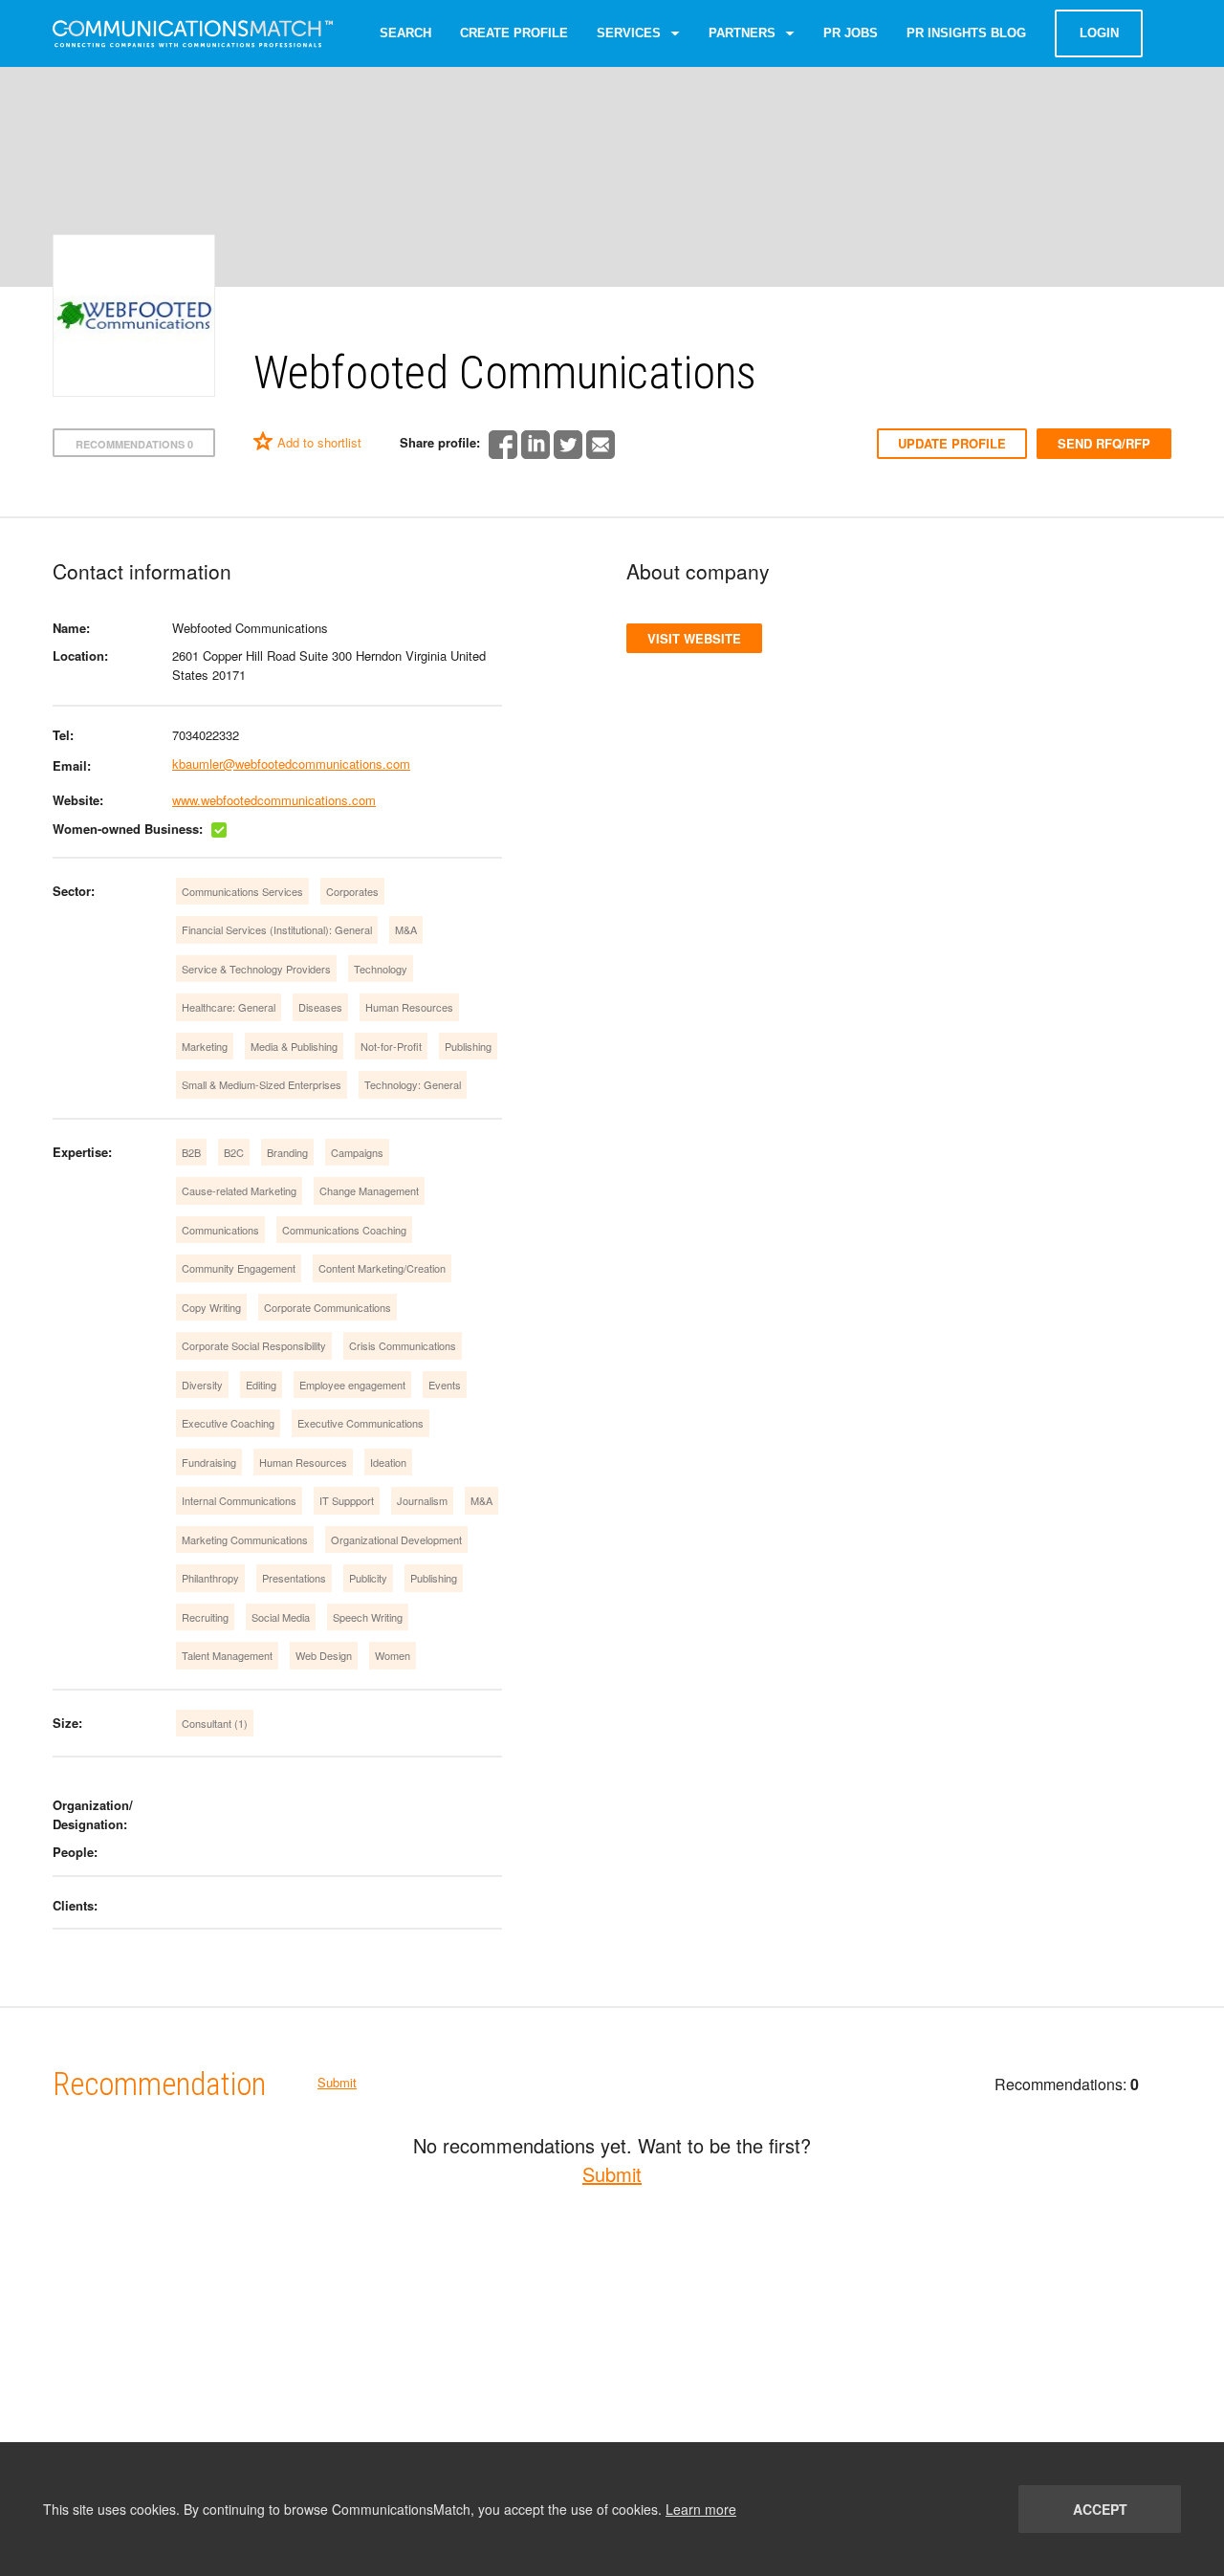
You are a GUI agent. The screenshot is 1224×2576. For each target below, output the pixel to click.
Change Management (369, 1190)
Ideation (388, 1462)
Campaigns (357, 1152)
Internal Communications (239, 1500)
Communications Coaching (344, 1230)
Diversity (202, 1385)
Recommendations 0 (134, 444)
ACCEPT (1100, 2509)
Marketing (205, 1046)
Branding (287, 1152)
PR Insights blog (966, 33)
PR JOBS (851, 33)
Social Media (281, 1617)
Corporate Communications (328, 1307)
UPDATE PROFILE (952, 443)
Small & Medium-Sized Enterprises (262, 1084)
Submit (337, 2082)
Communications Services (242, 891)
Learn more (701, 2509)
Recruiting (205, 1617)
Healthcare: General (229, 1007)
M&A (406, 929)
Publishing (468, 1046)
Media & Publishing (294, 1046)
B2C (234, 1152)
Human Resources (409, 1007)
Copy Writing (211, 1307)
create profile (514, 33)
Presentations (294, 1578)
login (1099, 33)
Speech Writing (368, 1617)
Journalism (422, 1500)
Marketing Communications (245, 1539)
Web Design (324, 1655)
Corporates (352, 891)
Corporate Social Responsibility (254, 1345)
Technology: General (413, 1084)
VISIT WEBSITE (694, 638)
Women (393, 1655)
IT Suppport (347, 1500)
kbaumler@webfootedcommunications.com (291, 764)
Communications (220, 1230)
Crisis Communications (403, 1345)
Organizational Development (396, 1539)
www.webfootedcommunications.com (274, 800)
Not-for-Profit (391, 1046)
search (405, 33)
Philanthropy (210, 1578)
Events (445, 1385)
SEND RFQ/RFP (1104, 443)
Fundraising (209, 1462)
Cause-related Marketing (239, 1190)
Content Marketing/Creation (382, 1268)
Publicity (368, 1578)
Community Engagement (239, 1268)
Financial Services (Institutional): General (277, 929)
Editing (261, 1385)
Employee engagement (352, 1385)
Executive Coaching (228, 1423)
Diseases (320, 1007)
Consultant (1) (215, 1723)
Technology (381, 969)
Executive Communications (361, 1423)
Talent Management (227, 1655)
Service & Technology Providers (256, 969)
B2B (191, 1152)
